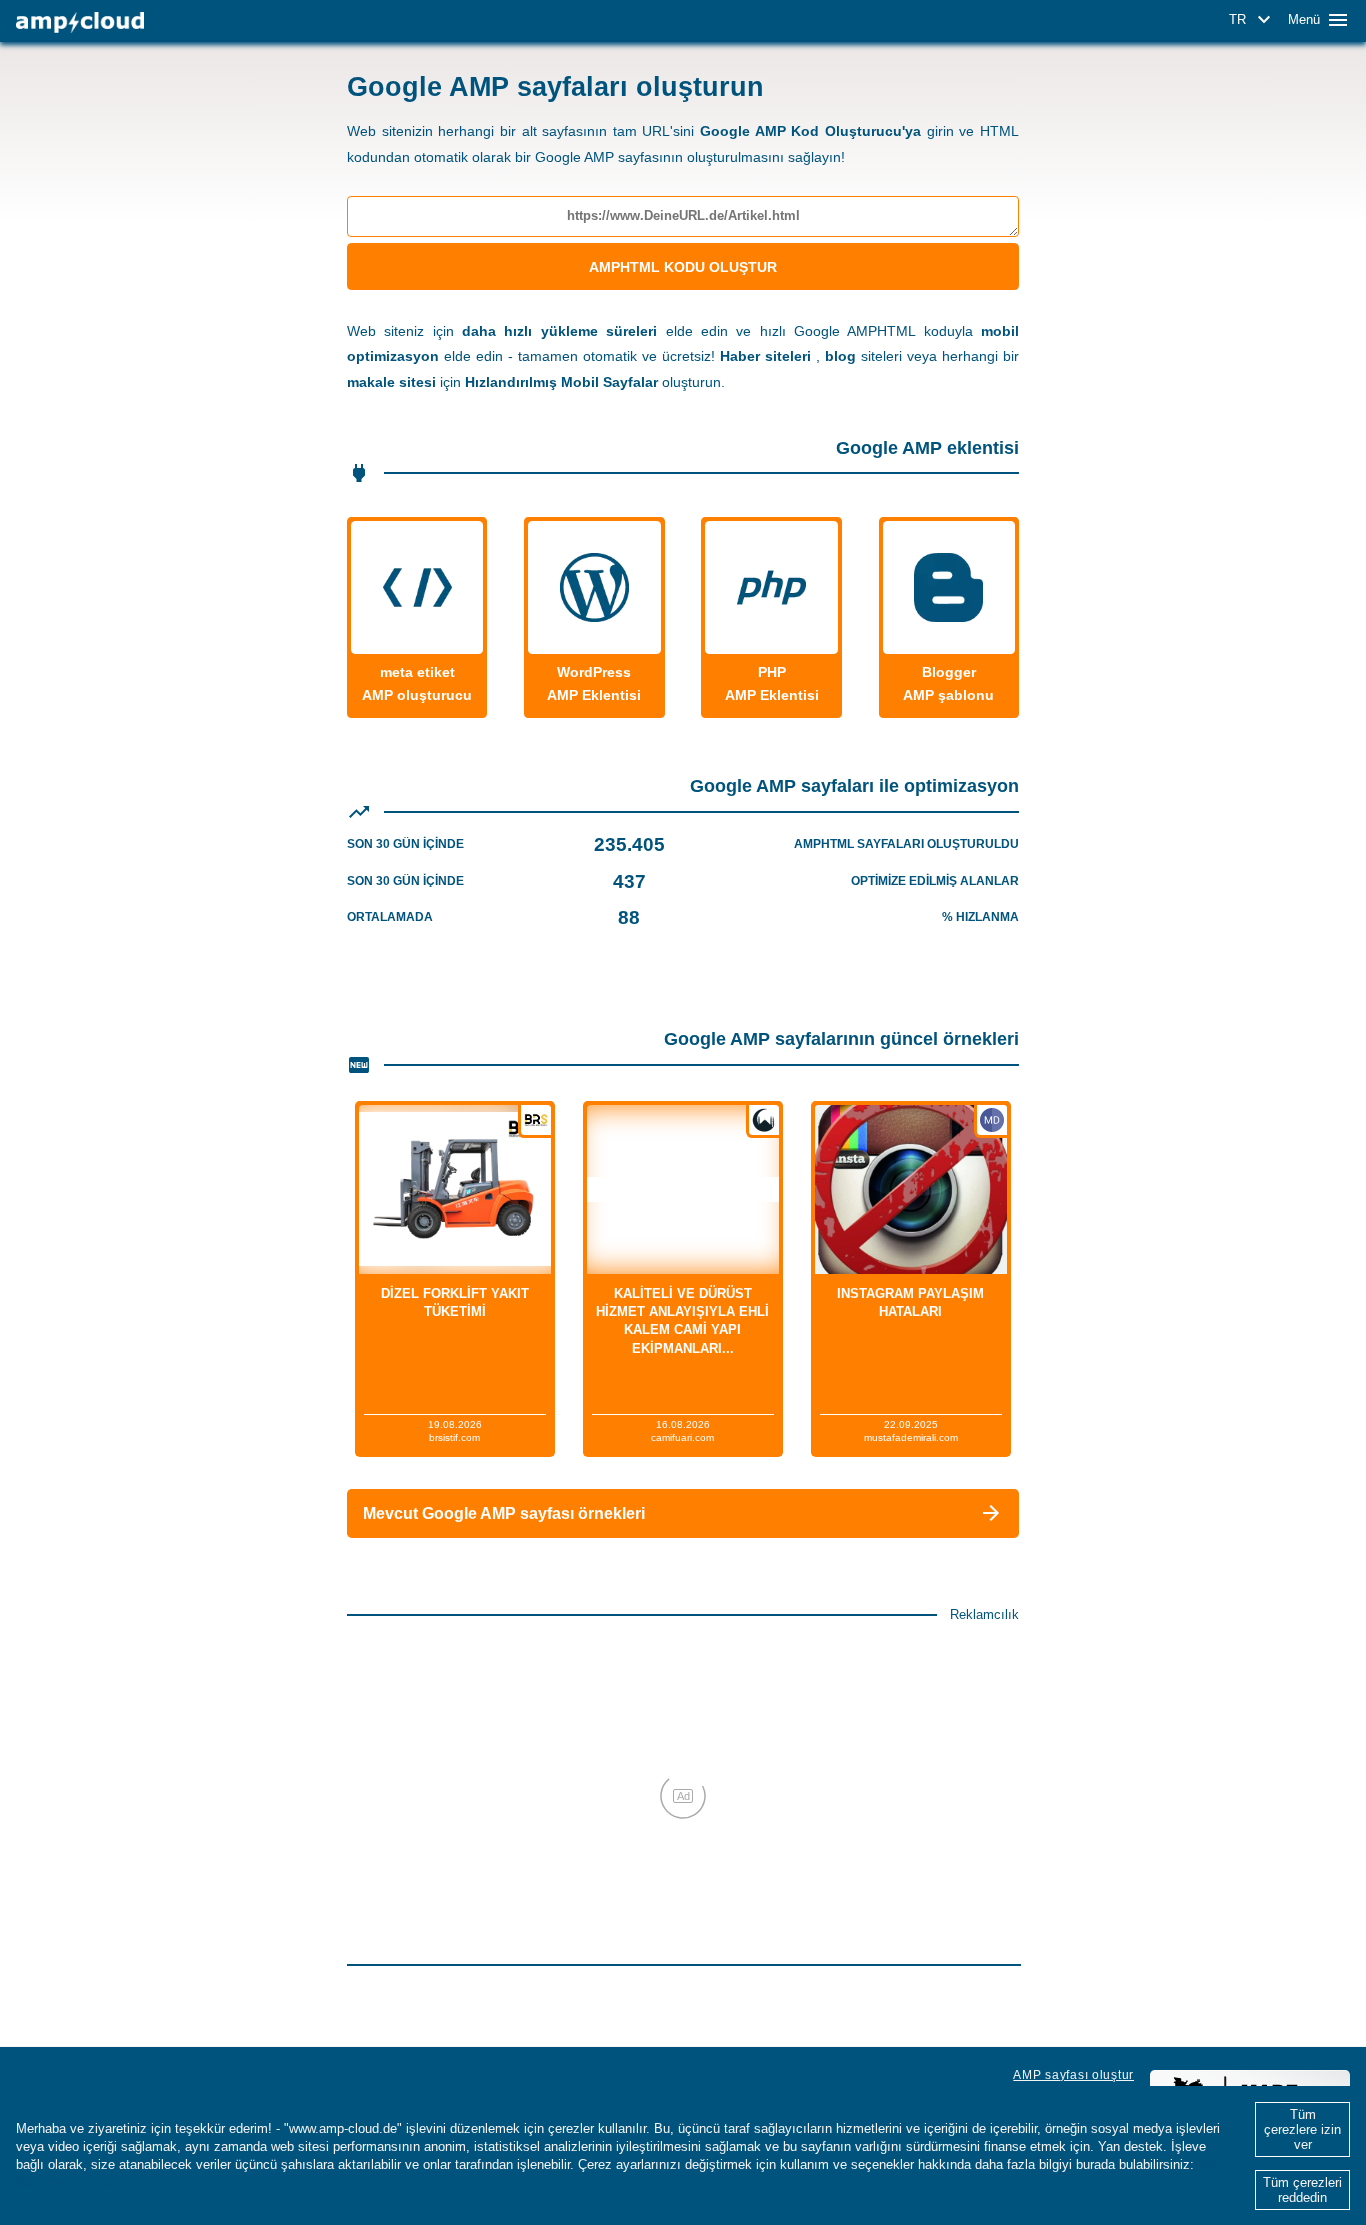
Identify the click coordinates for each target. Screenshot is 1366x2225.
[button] (1253, 20)
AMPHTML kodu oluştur (683, 267)
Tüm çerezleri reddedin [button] (1302, 2190)
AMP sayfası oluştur (1073, 2075)
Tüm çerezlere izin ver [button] (1302, 2129)
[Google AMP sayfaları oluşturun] (80, 22)
